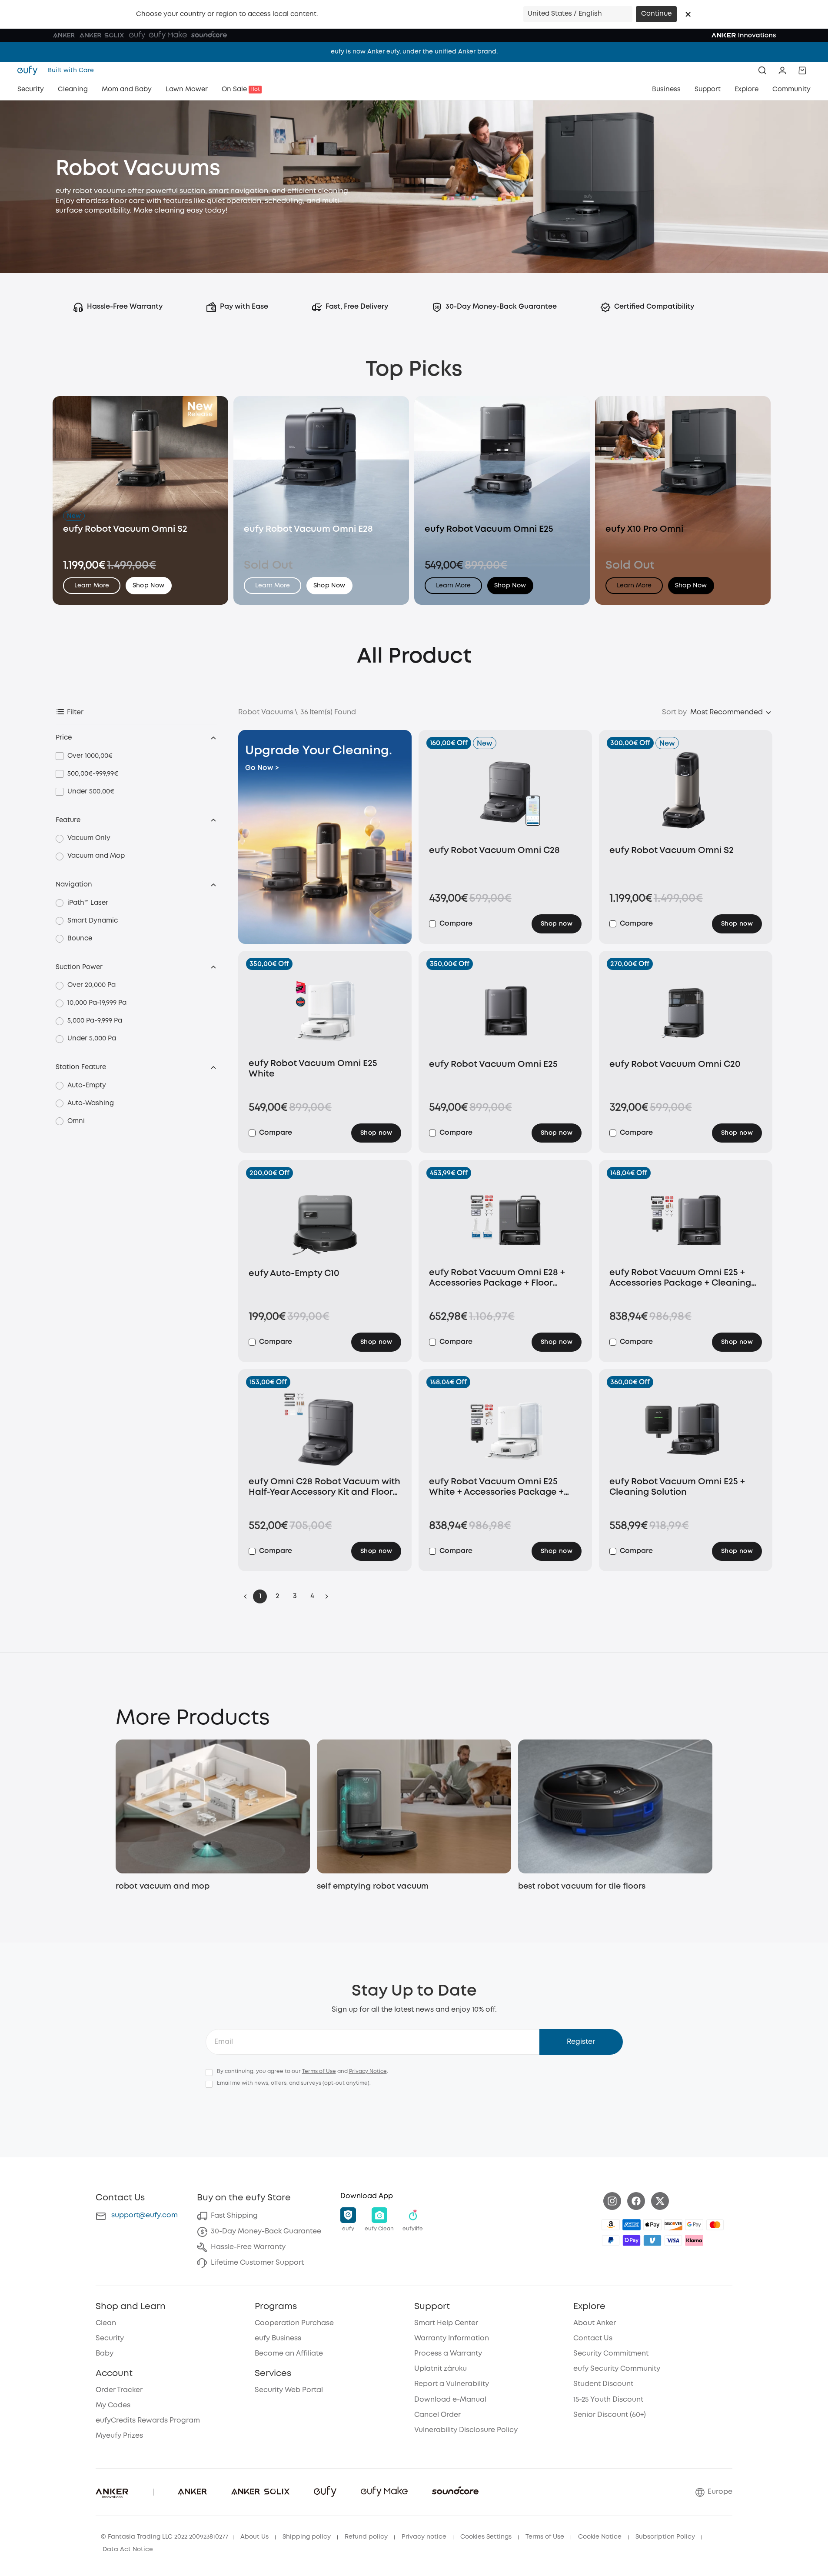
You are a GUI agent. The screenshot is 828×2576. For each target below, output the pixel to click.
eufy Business (278, 2338)
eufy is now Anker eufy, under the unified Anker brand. (414, 52)
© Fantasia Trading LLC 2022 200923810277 (165, 2537)
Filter (75, 712)
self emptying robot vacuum (373, 1886)
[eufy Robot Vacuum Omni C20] (686, 1011)
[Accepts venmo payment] (652, 2240)
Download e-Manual (450, 2400)
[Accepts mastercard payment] (715, 2225)
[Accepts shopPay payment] (632, 2240)
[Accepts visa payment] (673, 2240)
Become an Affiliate (289, 2354)
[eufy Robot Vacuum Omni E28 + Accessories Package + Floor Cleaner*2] (505, 1220)
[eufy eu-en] (30, 70)
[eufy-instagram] (612, 2201)
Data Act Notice (128, 2549)
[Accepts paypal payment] (611, 2240)
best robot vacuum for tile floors (582, 1886)
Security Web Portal (289, 2390)
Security (110, 2338)
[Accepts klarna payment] (694, 2240)
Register (581, 2042)
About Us (254, 2537)
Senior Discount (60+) (610, 2415)
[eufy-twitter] (660, 2201)
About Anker (595, 2323)
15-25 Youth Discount (608, 2400)
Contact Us (593, 2338)
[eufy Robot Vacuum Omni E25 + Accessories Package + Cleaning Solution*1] (686, 1220)
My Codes (113, 2405)
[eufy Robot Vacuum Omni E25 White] (325, 1011)
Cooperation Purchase (294, 2323)
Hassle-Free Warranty (248, 2247)
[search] (762, 70)
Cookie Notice (600, 2537)
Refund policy (366, 2537)
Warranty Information (452, 2338)
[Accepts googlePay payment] (694, 2225)
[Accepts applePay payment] (652, 2225)
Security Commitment (611, 2354)
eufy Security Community (617, 2369)
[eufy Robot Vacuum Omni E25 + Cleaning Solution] (686, 1429)
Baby (105, 2354)
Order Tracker (119, 2390)
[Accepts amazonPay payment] (611, 2225)
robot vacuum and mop (163, 1886)
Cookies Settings (486, 2537)
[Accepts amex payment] (632, 2225)
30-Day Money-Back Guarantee (266, 2231)
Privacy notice (424, 2537)
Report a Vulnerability (452, 2384)
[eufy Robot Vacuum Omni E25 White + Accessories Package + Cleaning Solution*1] (505, 1429)
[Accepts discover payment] (673, 2225)
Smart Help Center (446, 2323)
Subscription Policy (665, 2537)
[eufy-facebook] (636, 2201)
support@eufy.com (145, 2215)
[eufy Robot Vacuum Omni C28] (505, 794)
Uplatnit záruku (441, 2369)
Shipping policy (307, 2537)
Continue (656, 14)
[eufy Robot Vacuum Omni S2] (686, 794)
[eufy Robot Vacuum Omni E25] (505, 1011)
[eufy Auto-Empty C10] (325, 1220)
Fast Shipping (234, 2216)
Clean (106, 2323)
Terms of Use (319, 2071)
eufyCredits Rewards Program (148, 2421)
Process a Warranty (448, 2354)
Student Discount (603, 2384)
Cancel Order (437, 2415)
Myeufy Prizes (119, 2436)
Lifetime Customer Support (257, 2263)
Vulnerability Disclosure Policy (466, 2430)
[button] (688, 14)
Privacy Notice (368, 2071)
